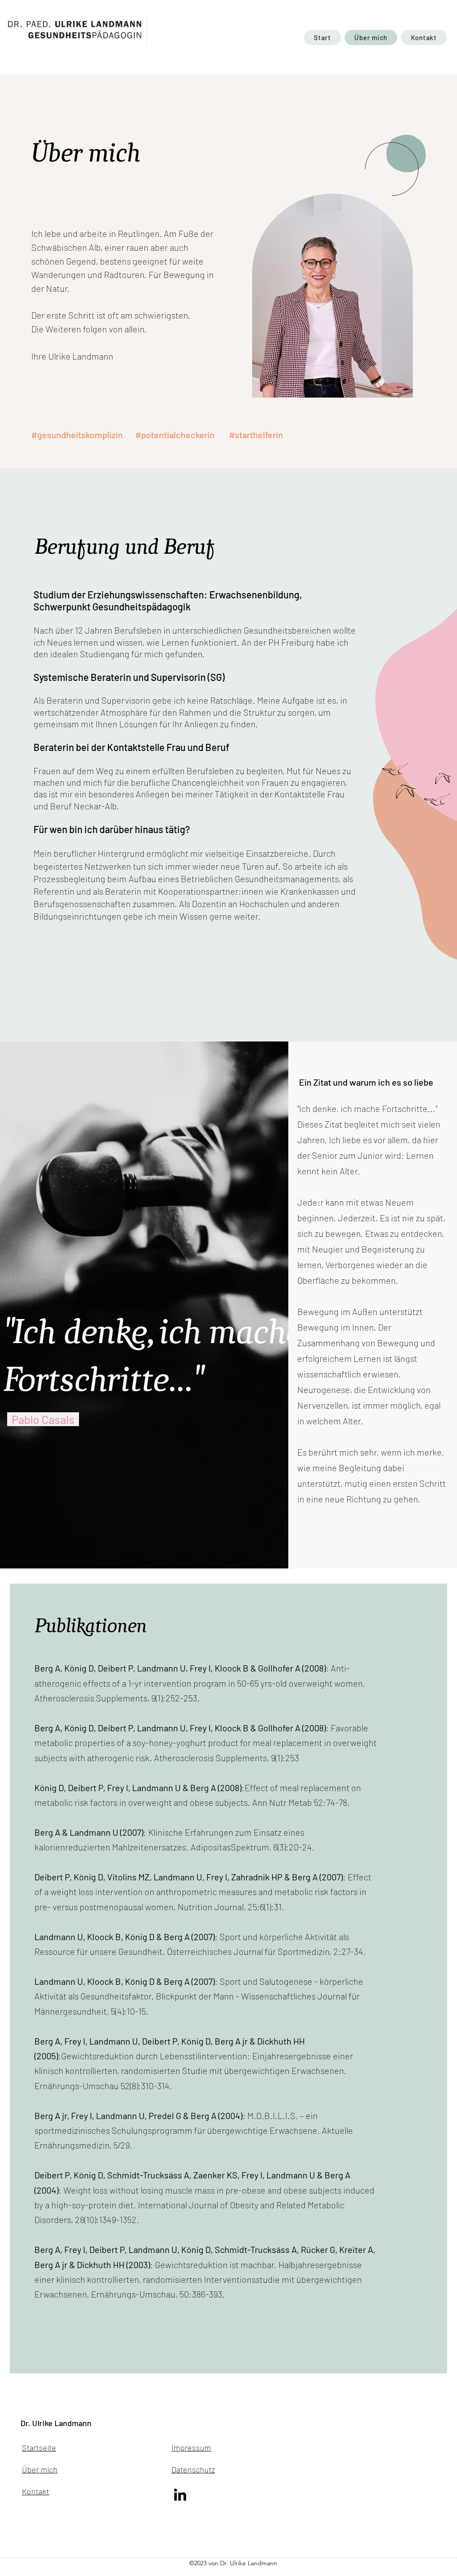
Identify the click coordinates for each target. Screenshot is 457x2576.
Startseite (39, 2447)
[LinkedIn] (180, 2495)
